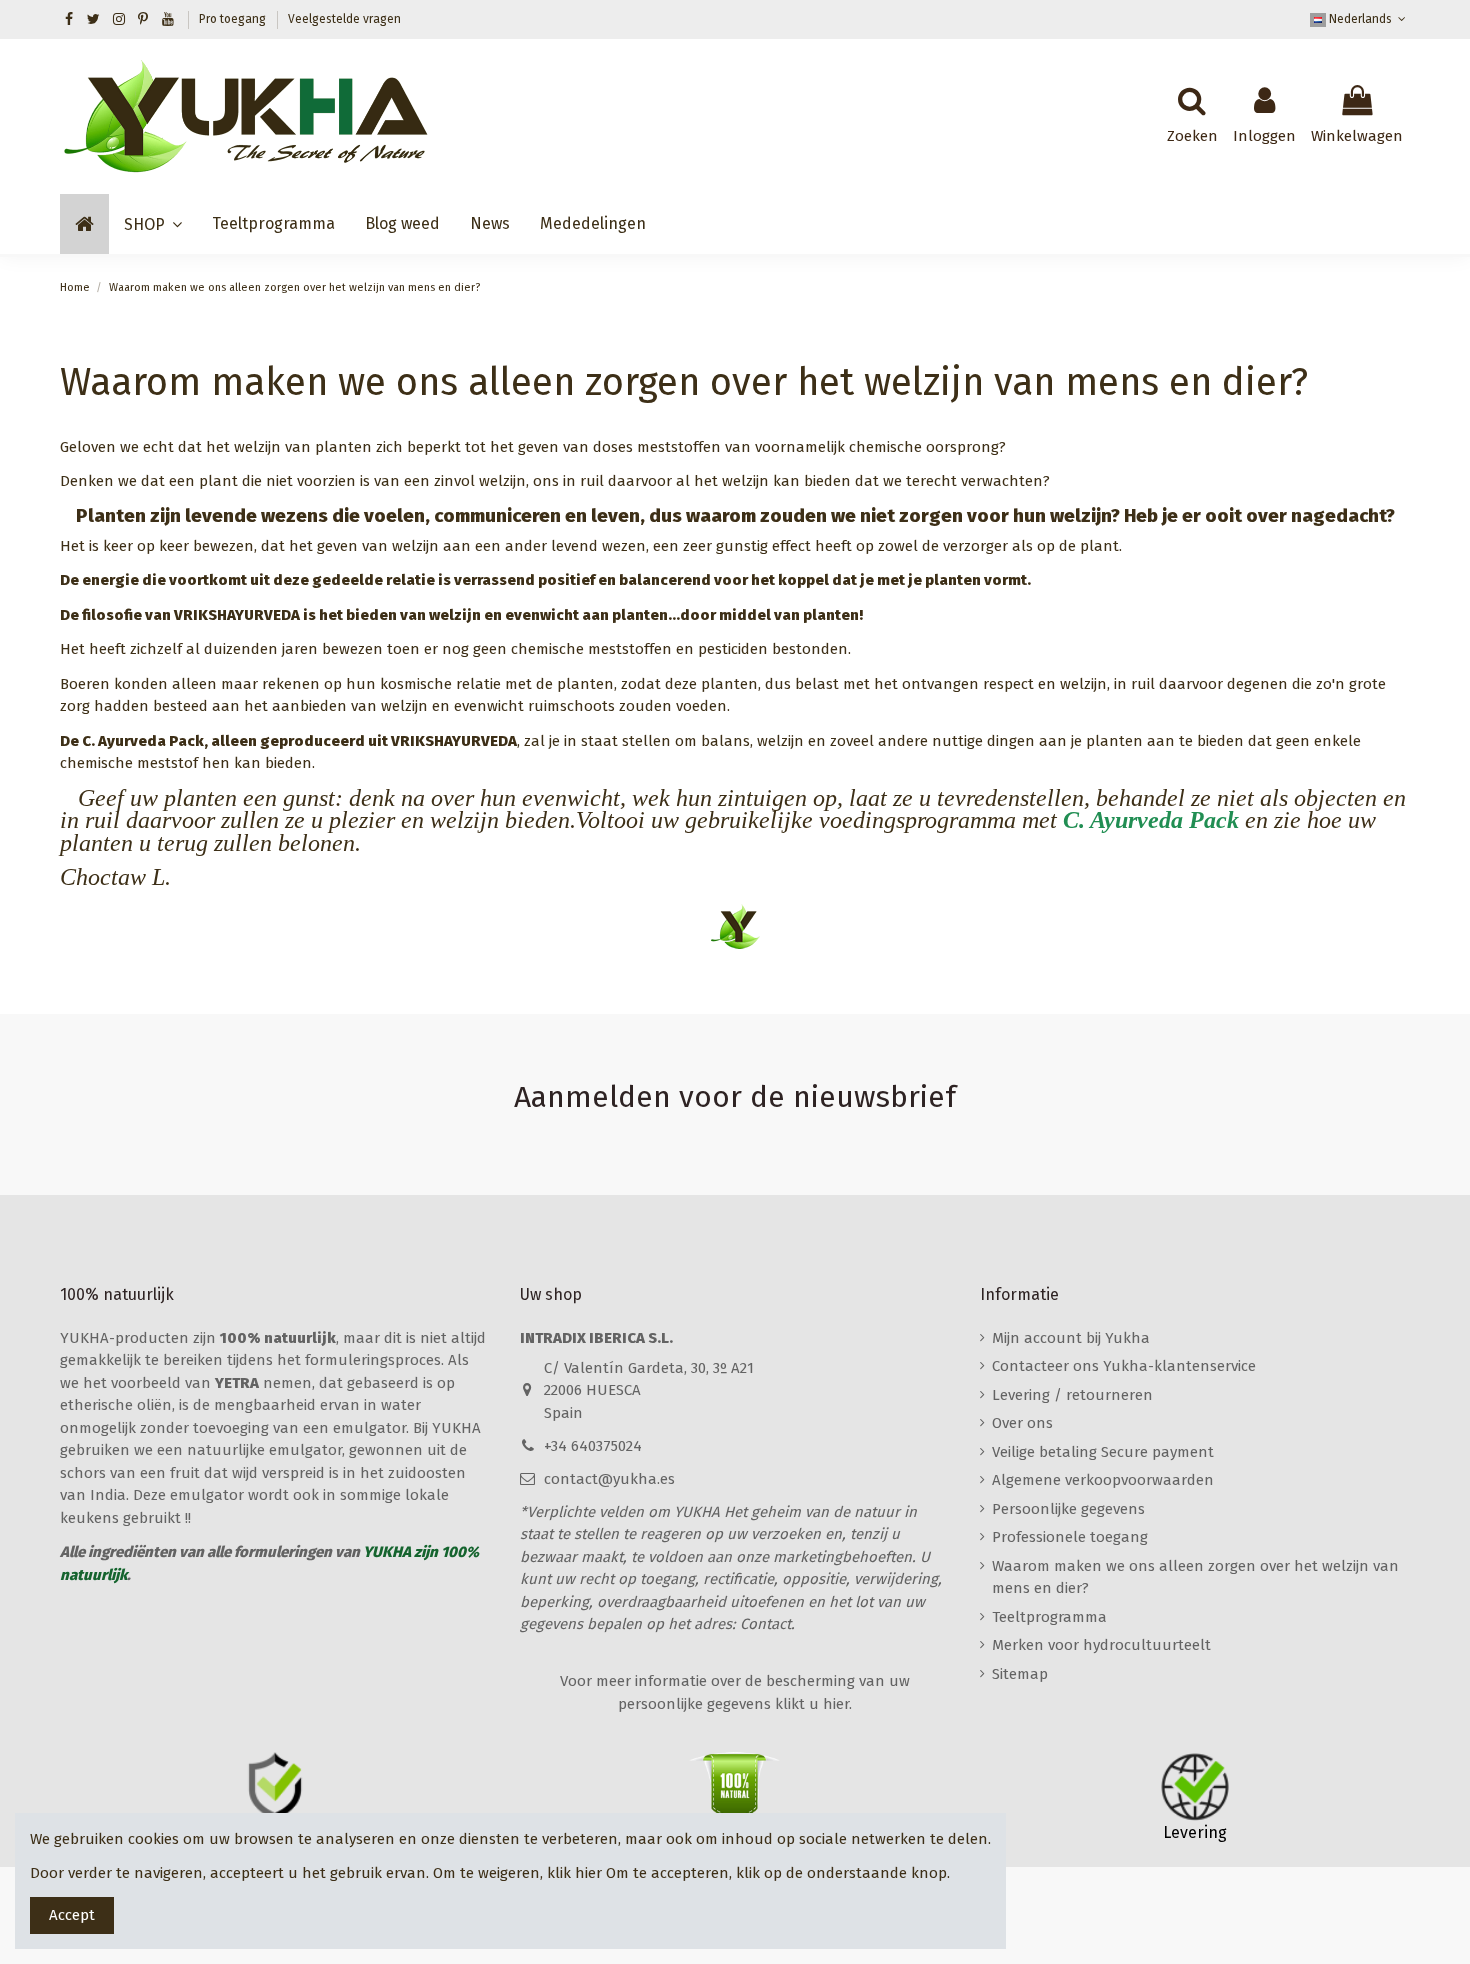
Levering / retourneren (1072, 1395)
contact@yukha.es (609, 1479)
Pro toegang (234, 19)
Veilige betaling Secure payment (1103, 1452)
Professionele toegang (1070, 1537)
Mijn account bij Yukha (1071, 1338)
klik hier (574, 1873)
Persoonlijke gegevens (1068, 1509)
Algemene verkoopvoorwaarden (1103, 1480)
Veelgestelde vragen (344, 19)
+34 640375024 (593, 1446)
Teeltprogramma (1049, 1617)
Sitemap (1020, 1674)
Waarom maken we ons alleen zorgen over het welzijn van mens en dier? (1195, 1577)
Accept (72, 1915)
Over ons (1022, 1423)
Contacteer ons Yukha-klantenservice (1124, 1366)
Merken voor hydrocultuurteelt (1101, 1645)
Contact (765, 1624)
